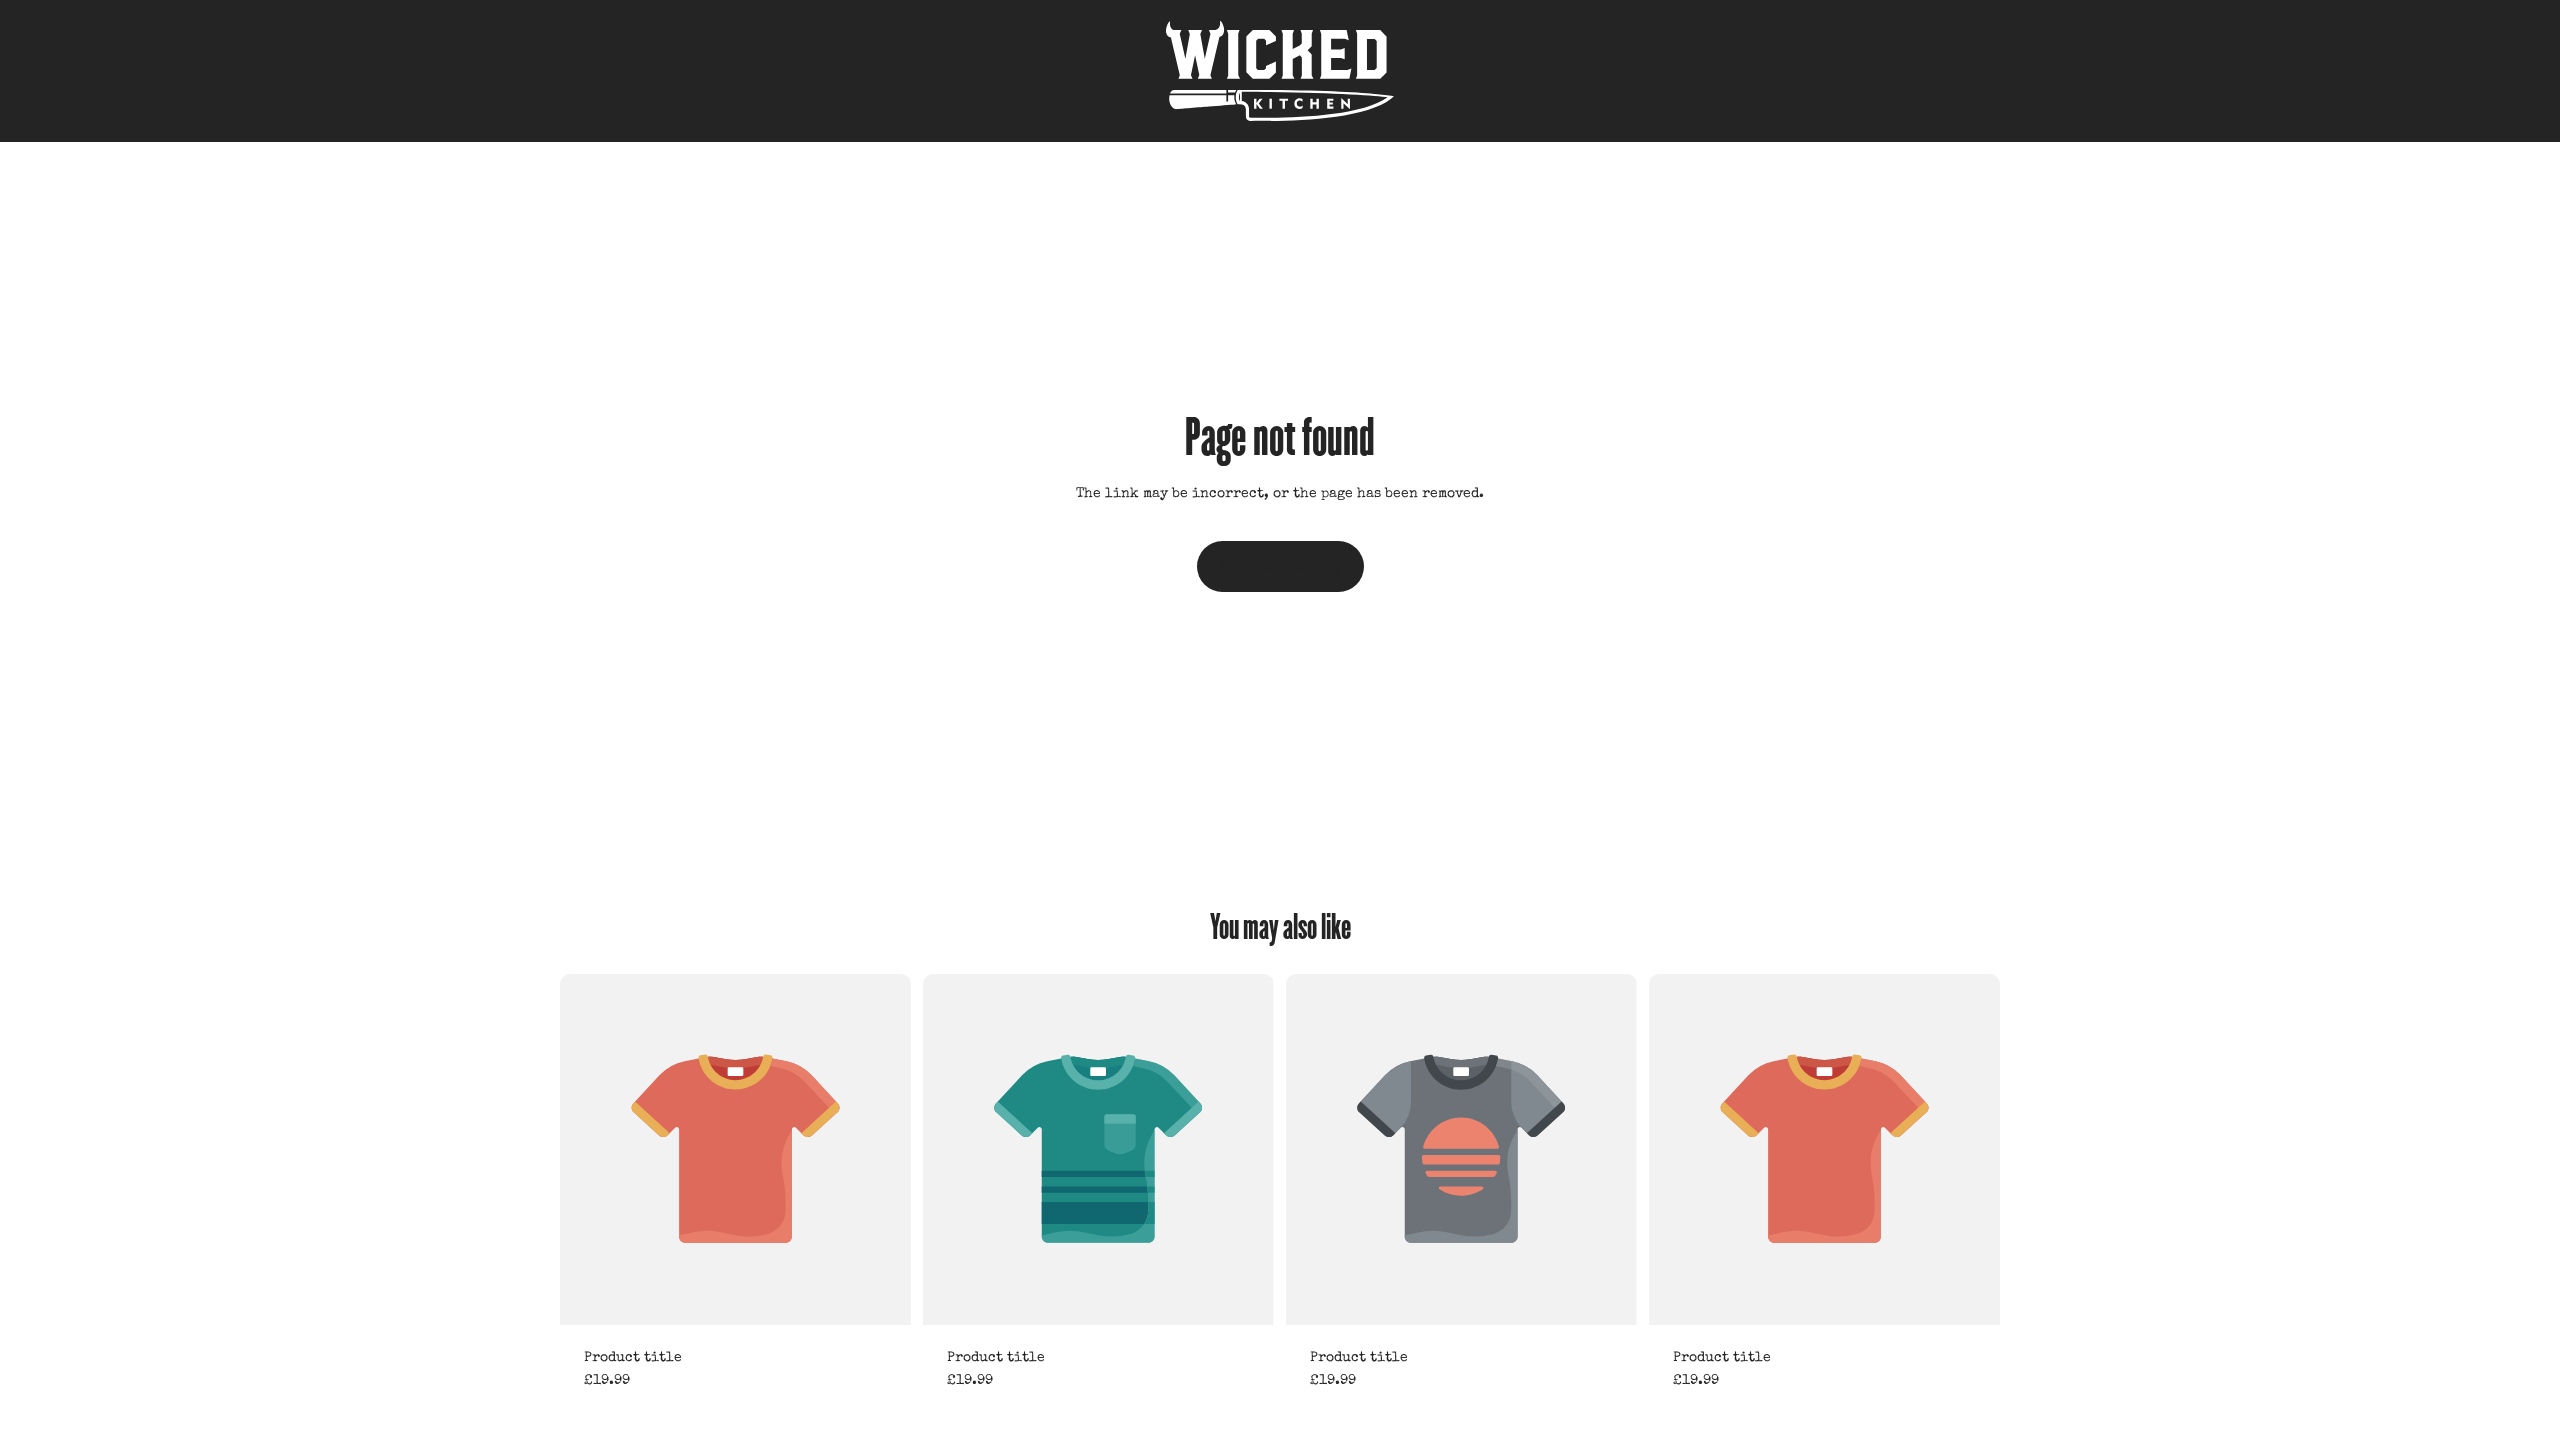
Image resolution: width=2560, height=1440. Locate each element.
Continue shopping (1280, 566)
